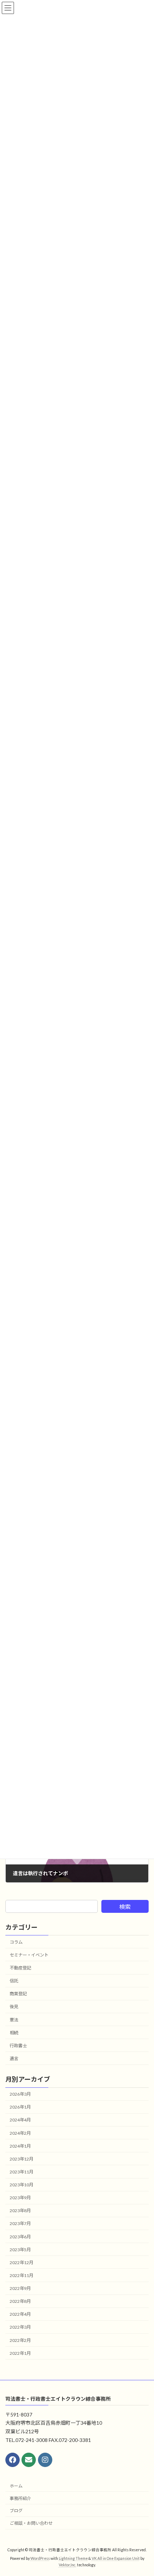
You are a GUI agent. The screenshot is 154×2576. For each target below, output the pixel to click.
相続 (14, 2033)
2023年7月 (20, 2224)
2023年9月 (20, 2198)
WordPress (40, 2558)
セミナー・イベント (29, 1955)
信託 (14, 1981)
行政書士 (18, 2046)
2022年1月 (20, 2353)
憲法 (14, 2020)
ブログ (16, 2511)
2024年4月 (20, 2120)
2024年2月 (20, 2133)
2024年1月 (20, 2146)
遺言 (14, 2059)
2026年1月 (20, 2107)
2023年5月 (20, 2250)
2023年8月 (20, 2211)
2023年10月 (21, 2185)
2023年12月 (21, 2159)
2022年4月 (20, 2314)
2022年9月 (20, 2288)
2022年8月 (20, 2301)
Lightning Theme (73, 2558)
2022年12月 (21, 2263)
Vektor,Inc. (68, 2565)
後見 (14, 2007)
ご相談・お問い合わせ (31, 2523)
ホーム (16, 2485)
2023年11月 (21, 2172)
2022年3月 (20, 2327)
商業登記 (18, 1994)
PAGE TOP (143, 2491)
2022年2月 (20, 2340)
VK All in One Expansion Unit (116, 2558)
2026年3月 (20, 2094)
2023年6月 (20, 2237)
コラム (16, 1942)
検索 (125, 1907)
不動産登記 (20, 1968)
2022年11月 (21, 2275)
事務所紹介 (20, 2498)
